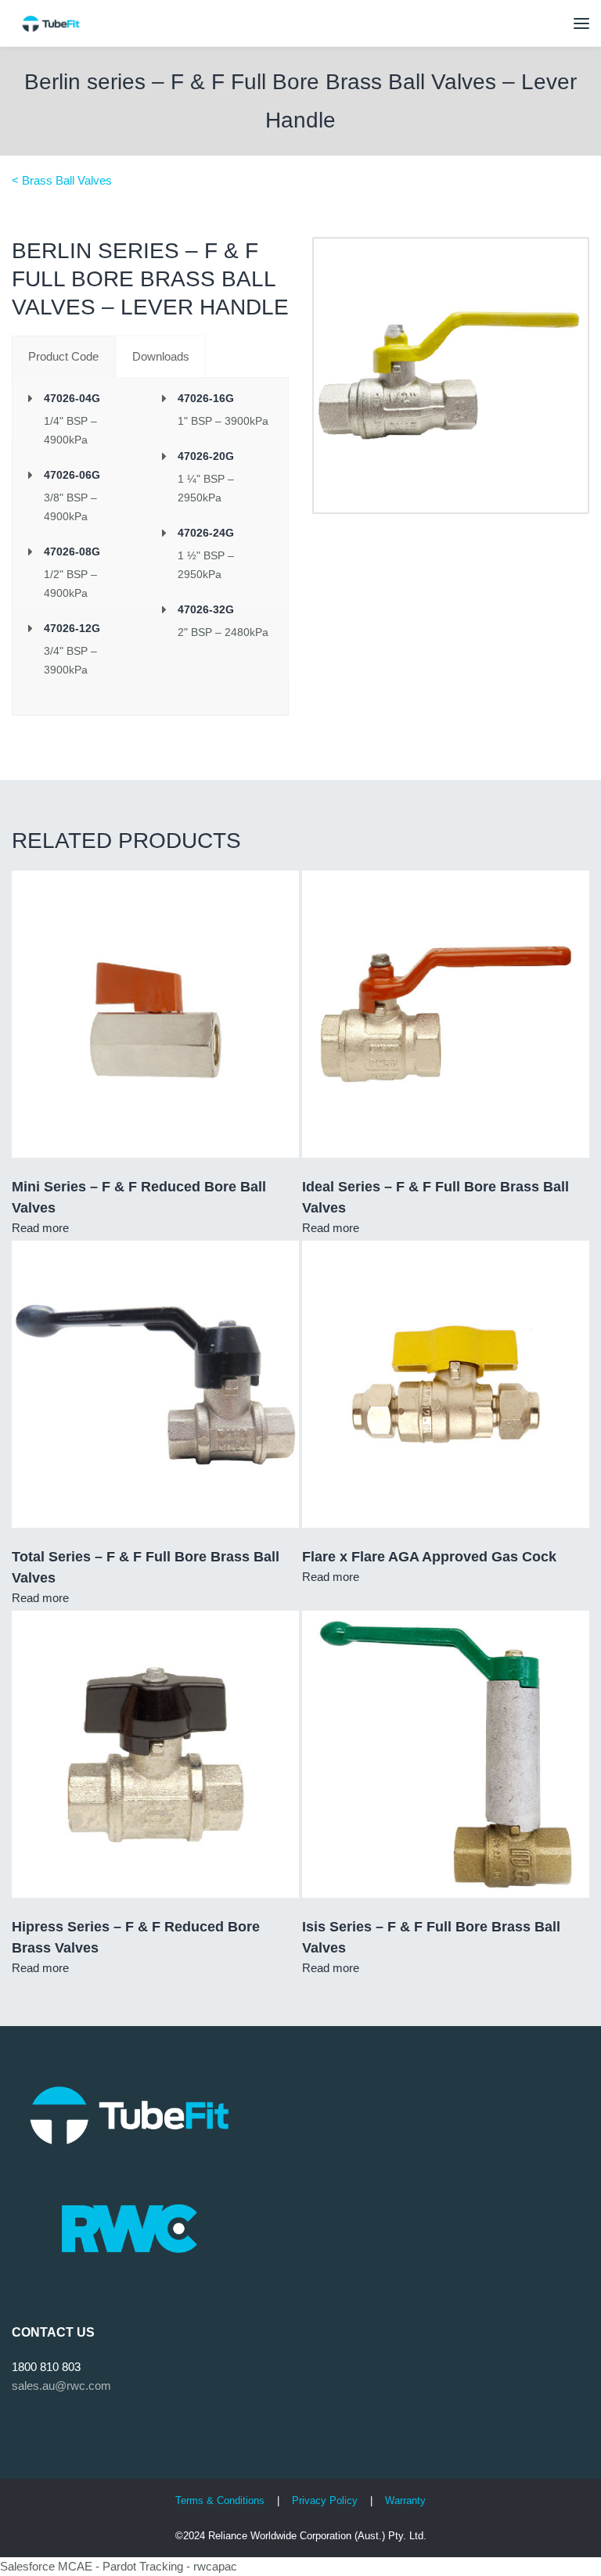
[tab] (63, 357)
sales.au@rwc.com (61, 2386)
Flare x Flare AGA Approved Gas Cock (429, 1557)
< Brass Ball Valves (62, 180)
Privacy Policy (326, 2501)
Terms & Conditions (220, 2501)
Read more (40, 1228)
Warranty (405, 2501)
